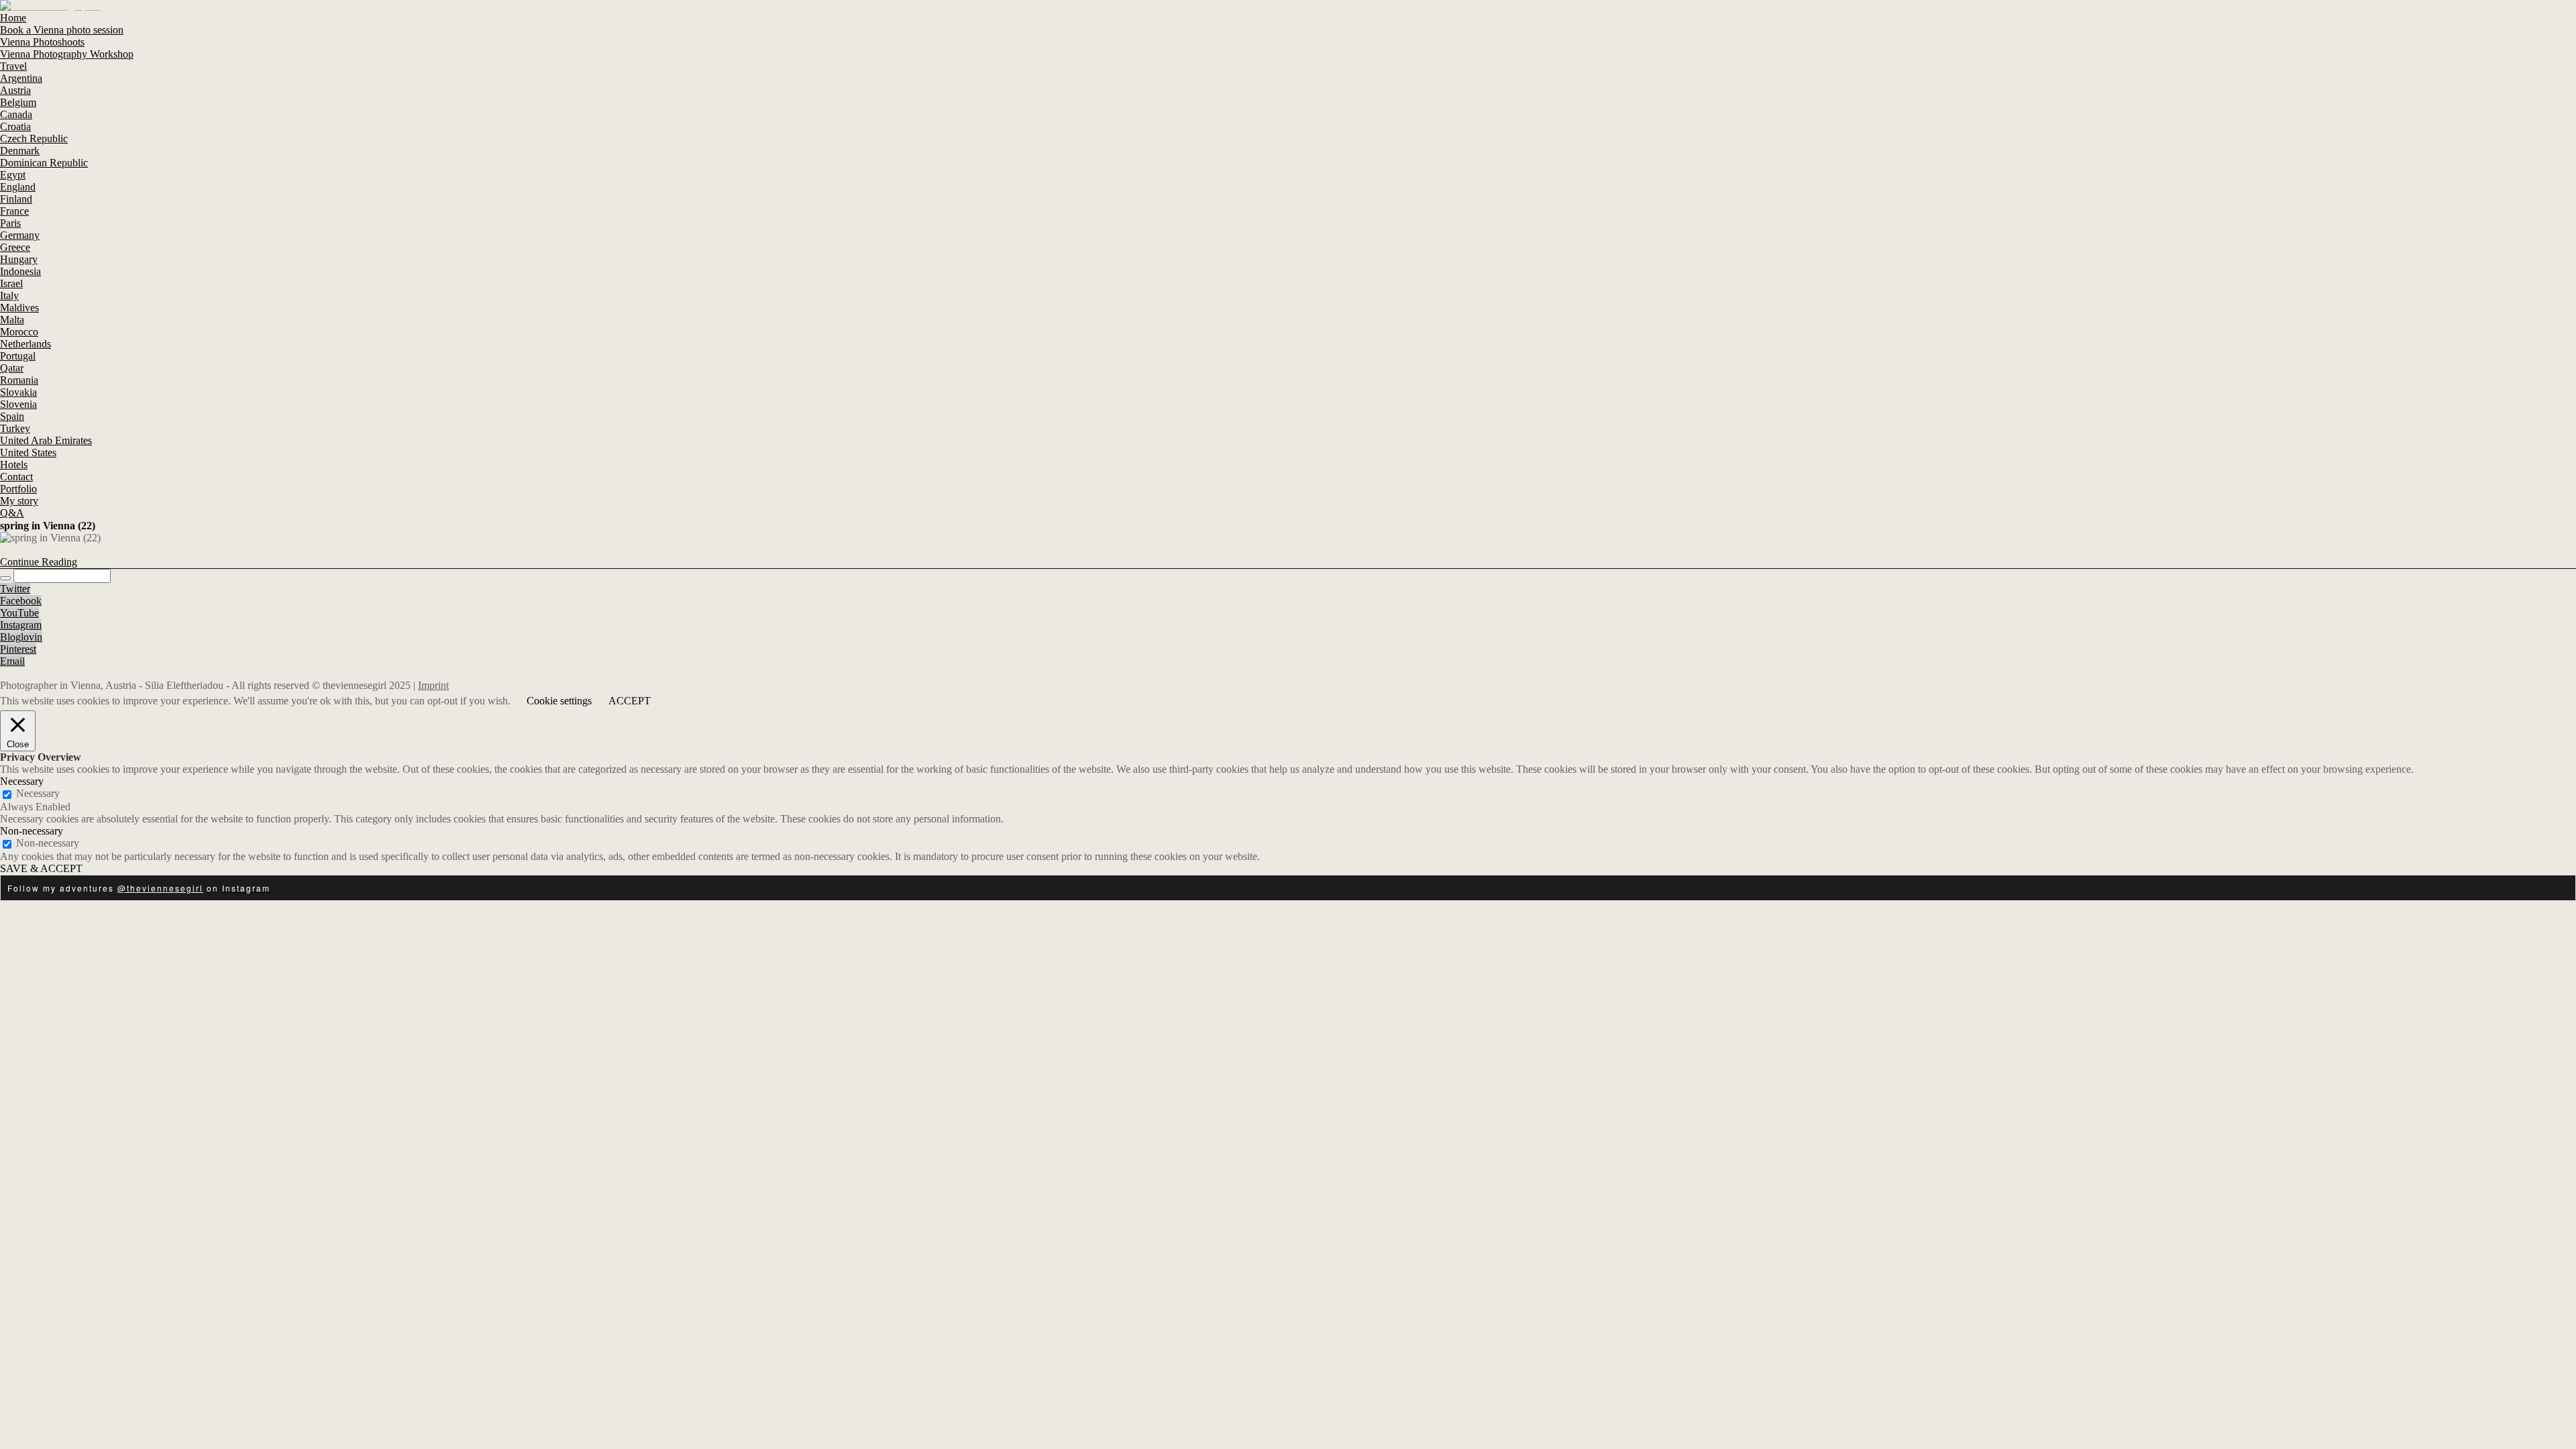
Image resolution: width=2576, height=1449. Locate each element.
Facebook (21, 601)
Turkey (15, 428)
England (18, 187)
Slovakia (18, 392)
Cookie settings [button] (559, 701)
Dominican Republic (44, 163)
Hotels (14, 465)
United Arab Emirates (46, 440)
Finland (16, 199)
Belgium (18, 102)
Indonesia (20, 271)
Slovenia (18, 404)
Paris (10, 223)
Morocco (19, 332)
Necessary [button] (22, 781)
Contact (16, 477)
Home (13, 18)
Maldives (19, 308)
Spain (12, 416)
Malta (12, 320)
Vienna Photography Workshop (67, 54)
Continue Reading (39, 562)
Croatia (15, 126)
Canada (16, 114)
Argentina (21, 78)
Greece (15, 247)
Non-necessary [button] (32, 831)
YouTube (19, 613)
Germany (20, 235)
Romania (19, 380)
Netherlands (25, 344)
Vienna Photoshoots (42, 42)
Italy (9, 296)
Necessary (38, 793)
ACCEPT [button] (630, 701)
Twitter (15, 589)
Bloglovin (21, 637)
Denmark (20, 151)
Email (12, 661)
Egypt (13, 175)
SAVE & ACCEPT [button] (41, 868)
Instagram (21, 625)
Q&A (12, 513)
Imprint (433, 685)
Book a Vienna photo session (62, 30)
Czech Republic (34, 139)
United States (28, 452)
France (14, 211)
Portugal (18, 356)
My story (19, 501)
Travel (13, 66)
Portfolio (18, 489)
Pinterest (18, 649)
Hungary (19, 259)
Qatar (12, 368)
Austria (15, 90)
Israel (11, 283)
